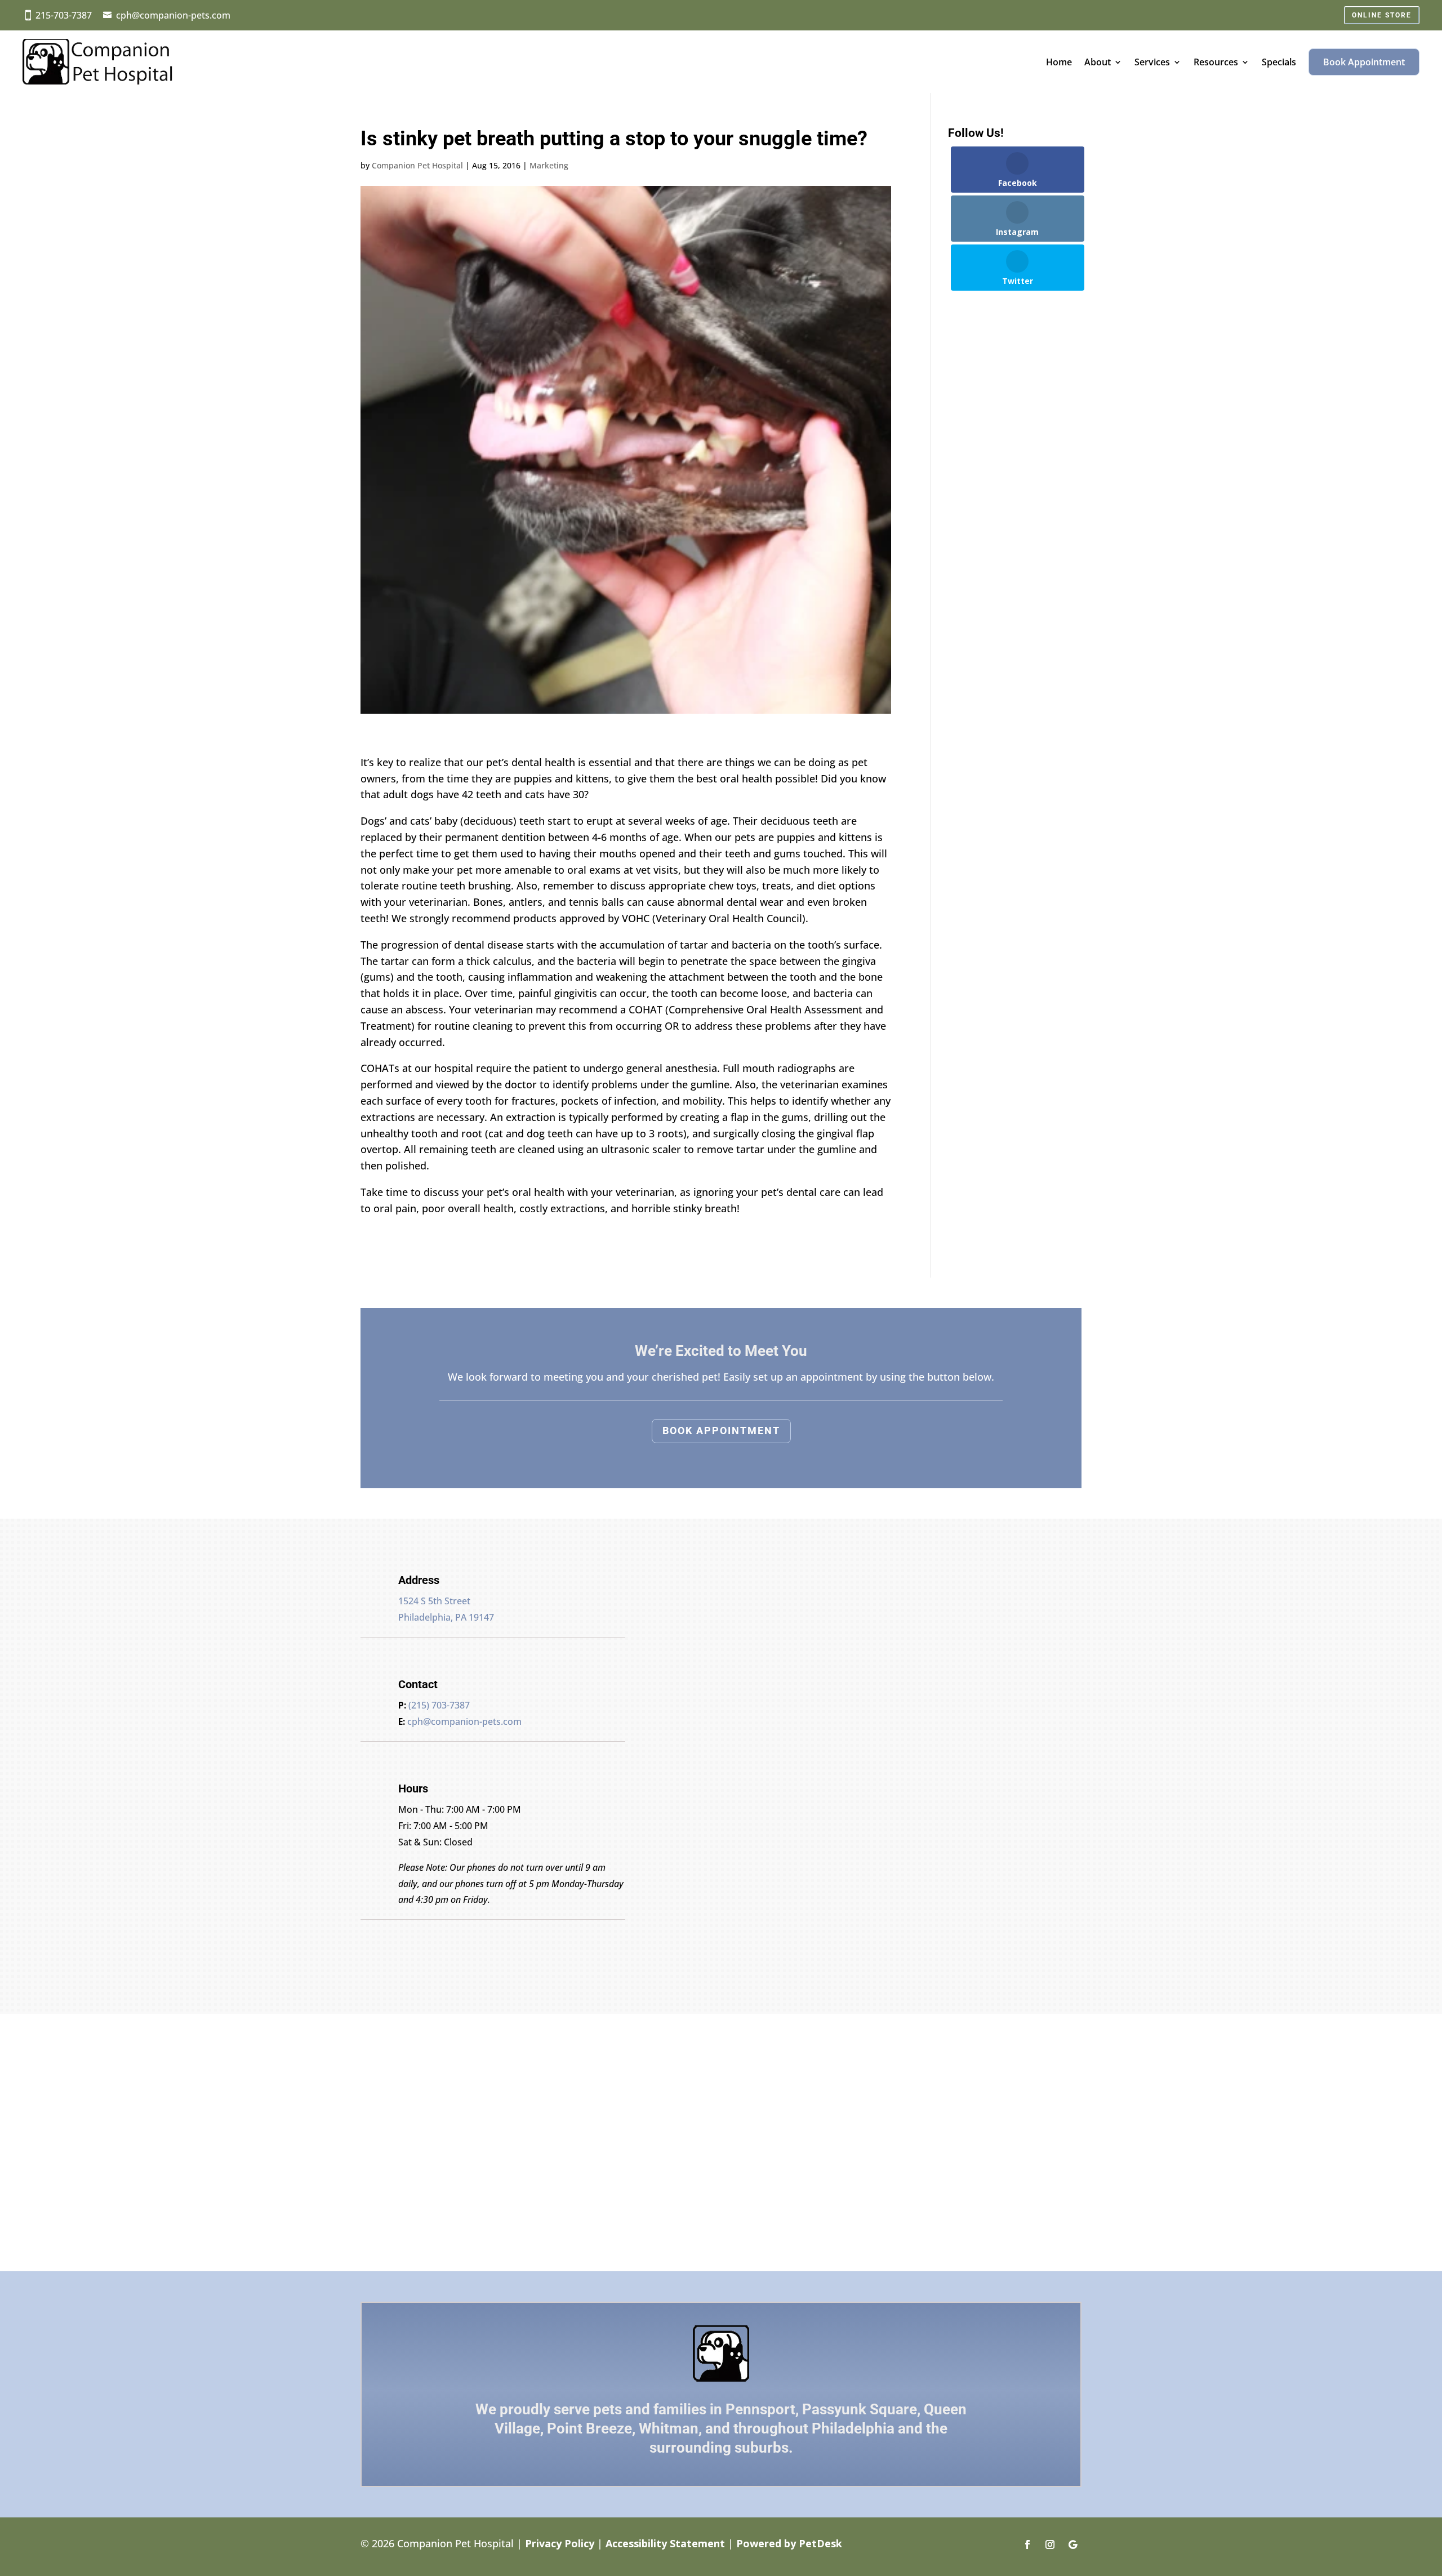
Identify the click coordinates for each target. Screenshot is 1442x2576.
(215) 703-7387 (439, 1705)
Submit (695, 1779)
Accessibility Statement (665, 2543)
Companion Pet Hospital (417, 165)
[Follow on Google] (1072, 2544)
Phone (680, 1712)
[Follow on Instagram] (1050, 2544)
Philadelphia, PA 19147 (446, 1617)
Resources (1216, 62)
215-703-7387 (64, 15)
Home (1059, 62)
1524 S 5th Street (434, 1601)
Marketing (549, 165)
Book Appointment (1364, 62)
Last (764, 1680)
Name (683, 1648)
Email (682, 1696)
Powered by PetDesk (789, 2543)
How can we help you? (722, 1743)
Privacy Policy (560, 2543)
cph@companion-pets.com (173, 15)
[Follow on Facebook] (1027, 2544)
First (764, 1664)
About (1098, 62)
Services (1152, 62)
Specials (1279, 62)
